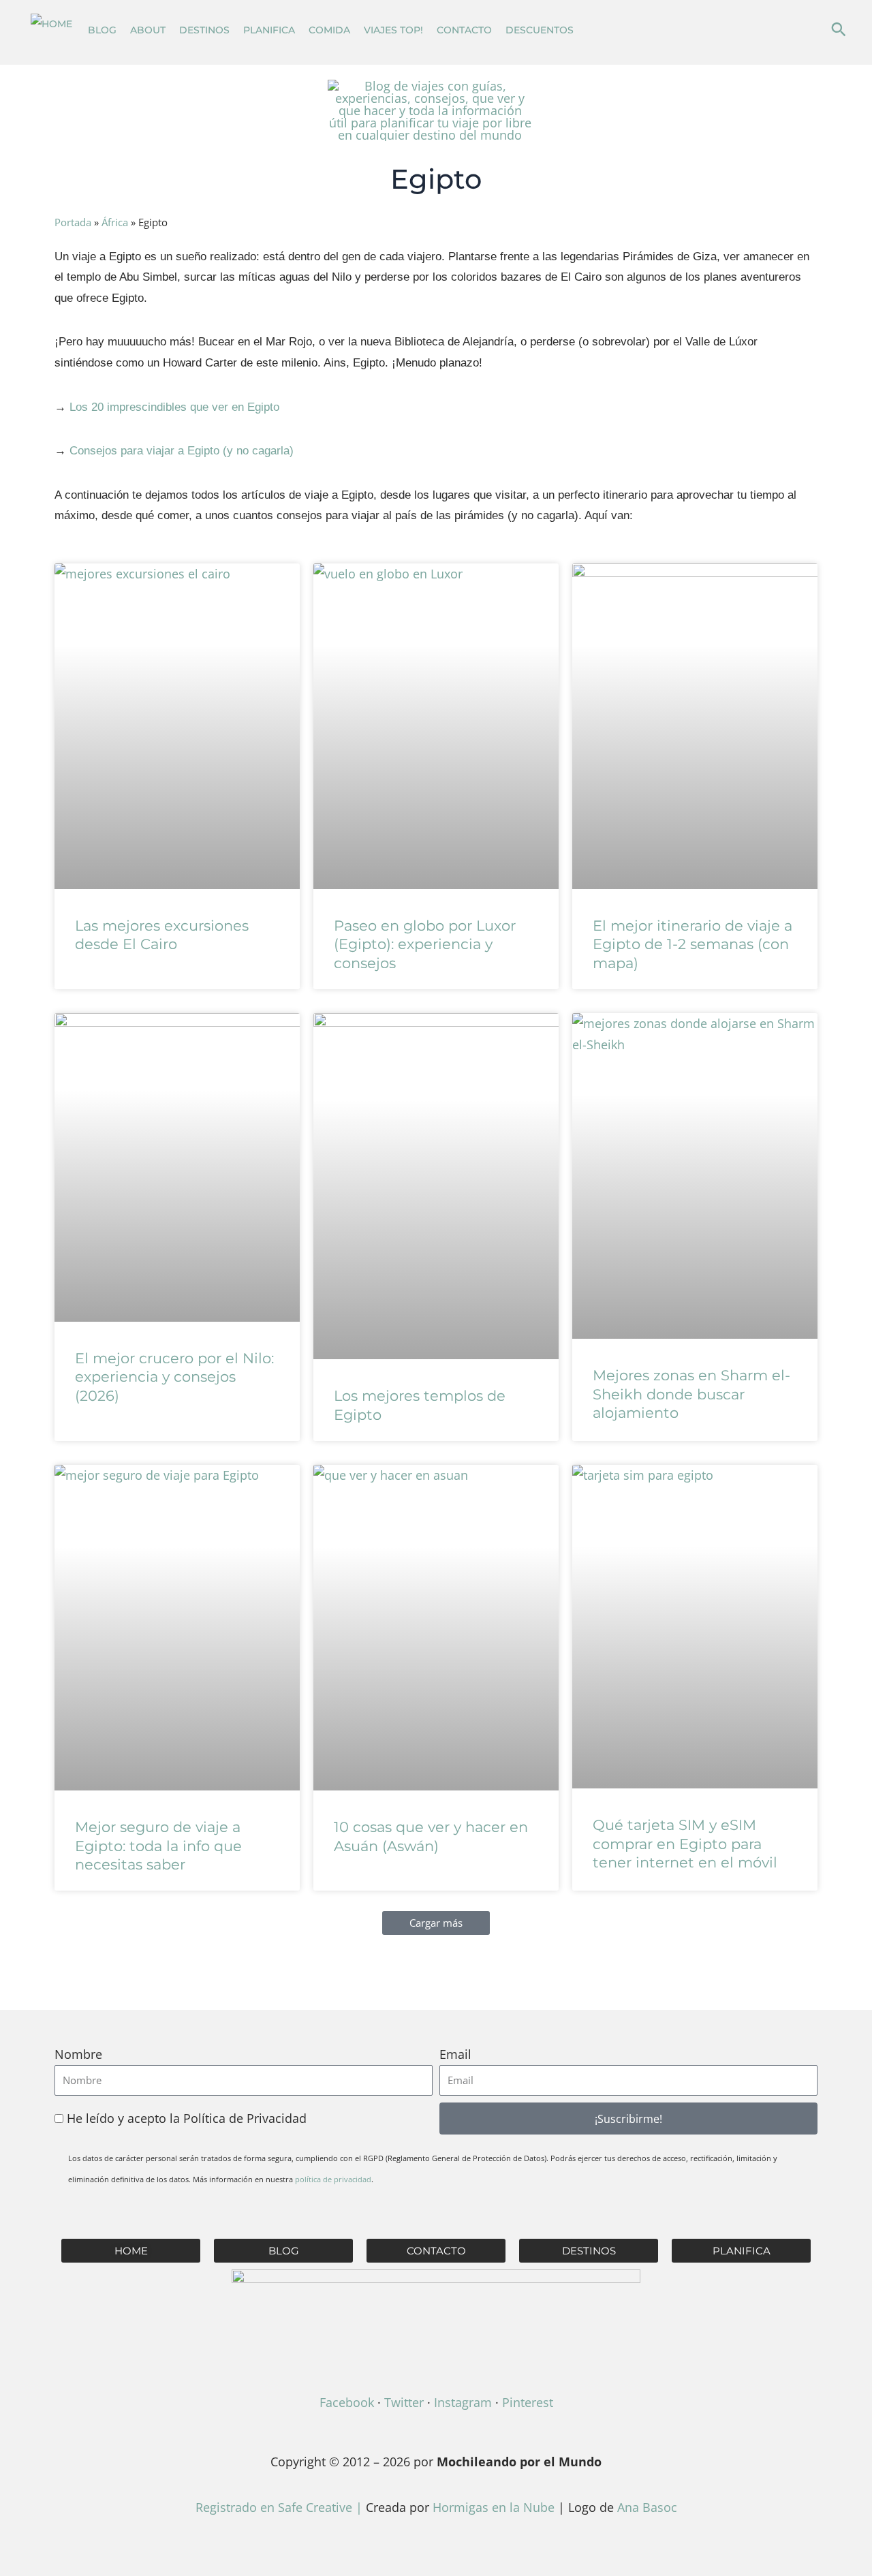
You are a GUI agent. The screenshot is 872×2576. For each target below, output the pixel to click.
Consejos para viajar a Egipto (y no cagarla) (182, 451)
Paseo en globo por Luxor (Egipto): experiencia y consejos (425, 944)
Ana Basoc (647, 2507)
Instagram (463, 2402)
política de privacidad (333, 2179)
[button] (839, 29)
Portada (73, 222)
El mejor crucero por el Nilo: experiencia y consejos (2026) (174, 1377)
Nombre (78, 2054)
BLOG (102, 30)
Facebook (347, 2402)
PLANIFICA (269, 30)
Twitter (404, 2402)
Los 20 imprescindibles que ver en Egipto (174, 407)
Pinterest (528, 2402)
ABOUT (148, 30)
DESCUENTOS (540, 30)
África (115, 222)
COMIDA (329, 30)
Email (455, 2054)
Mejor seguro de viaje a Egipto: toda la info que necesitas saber (158, 1846)
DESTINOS (204, 30)
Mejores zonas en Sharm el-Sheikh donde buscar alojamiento (691, 1394)
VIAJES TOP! (393, 30)
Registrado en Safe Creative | (281, 2507)
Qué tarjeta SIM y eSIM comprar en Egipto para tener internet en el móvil (685, 1844)
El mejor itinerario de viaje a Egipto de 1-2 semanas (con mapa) (692, 944)
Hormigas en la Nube (494, 2507)
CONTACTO (464, 30)
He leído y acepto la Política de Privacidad (187, 2118)
